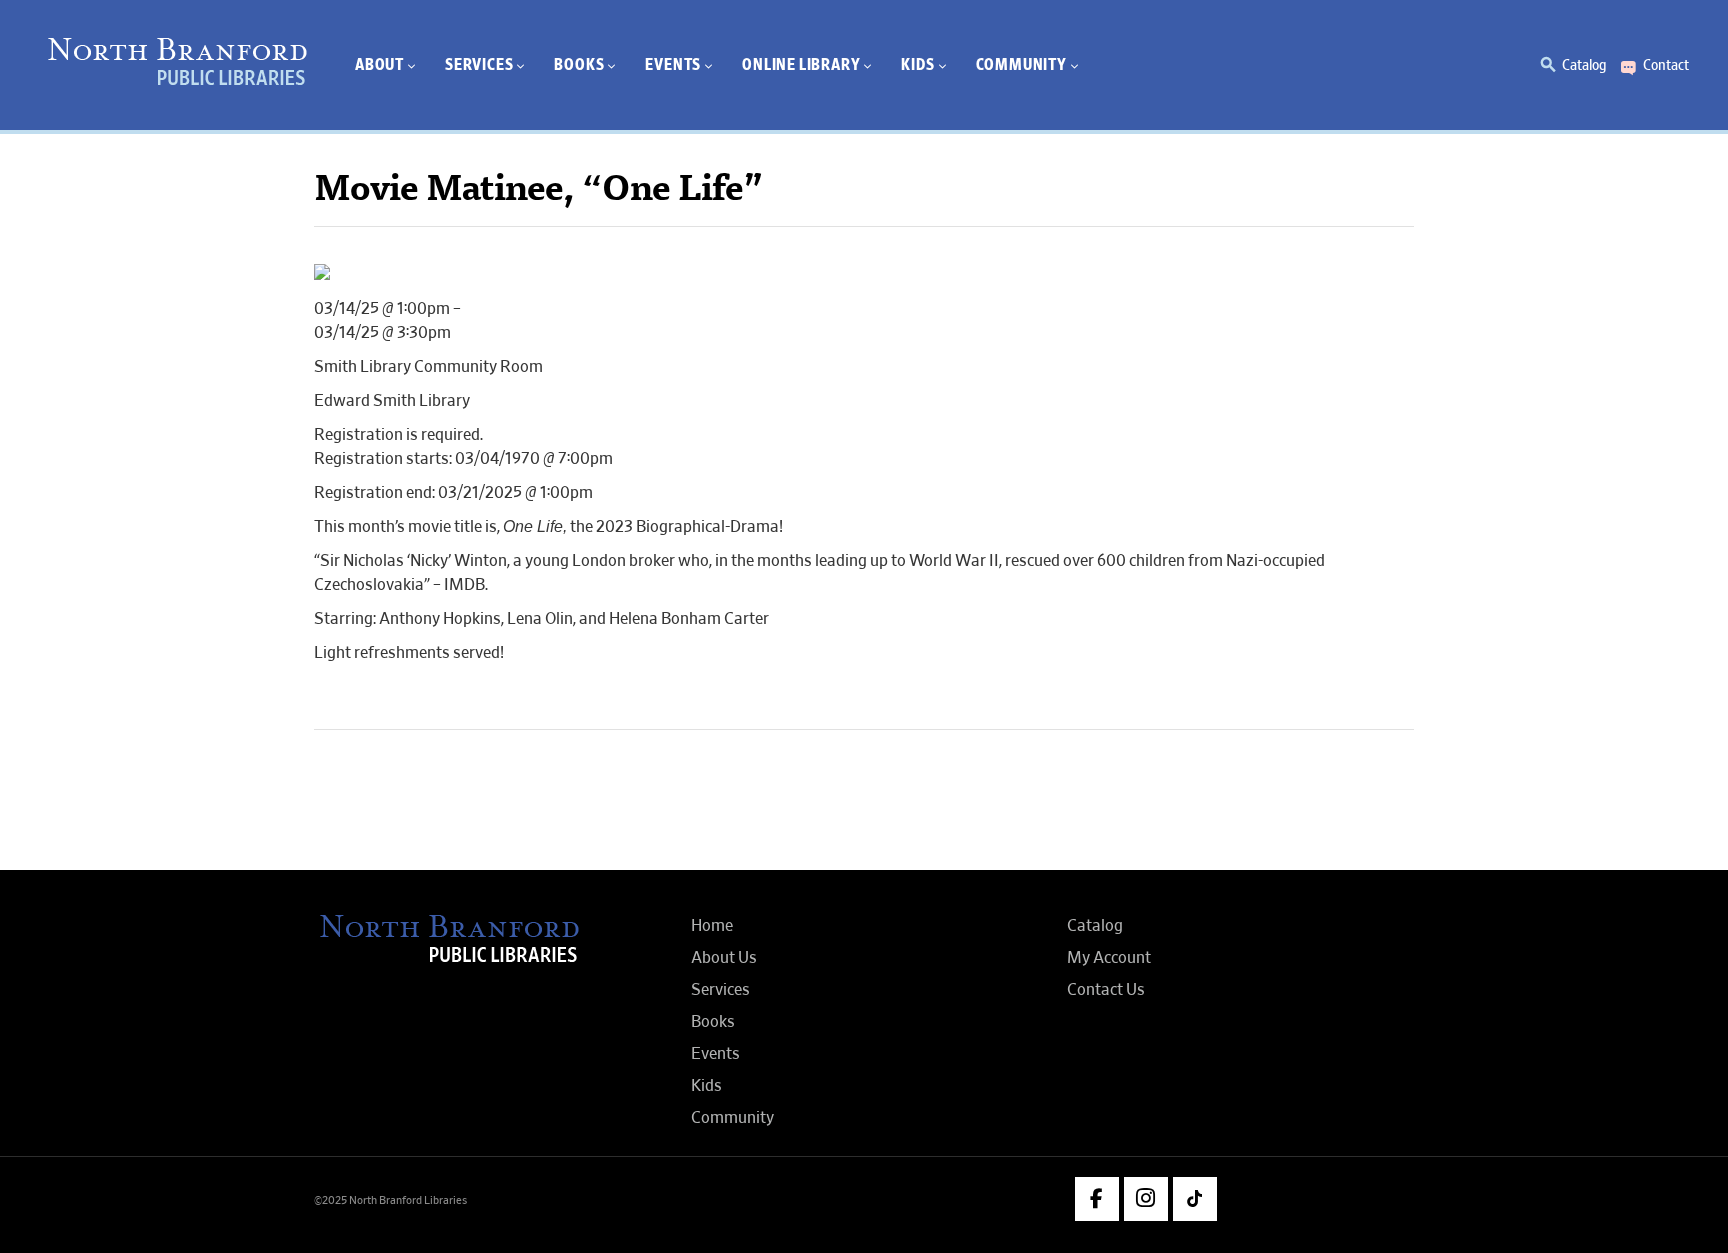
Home (712, 926)
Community (732, 1118)
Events (715, 1054)
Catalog (1584, 65)
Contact (1666, 65)
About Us (724, 958)
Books (713, 1022)
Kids (706, 1086)
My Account (1109, 958)
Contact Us (1106, 990)
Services (720, 990)
